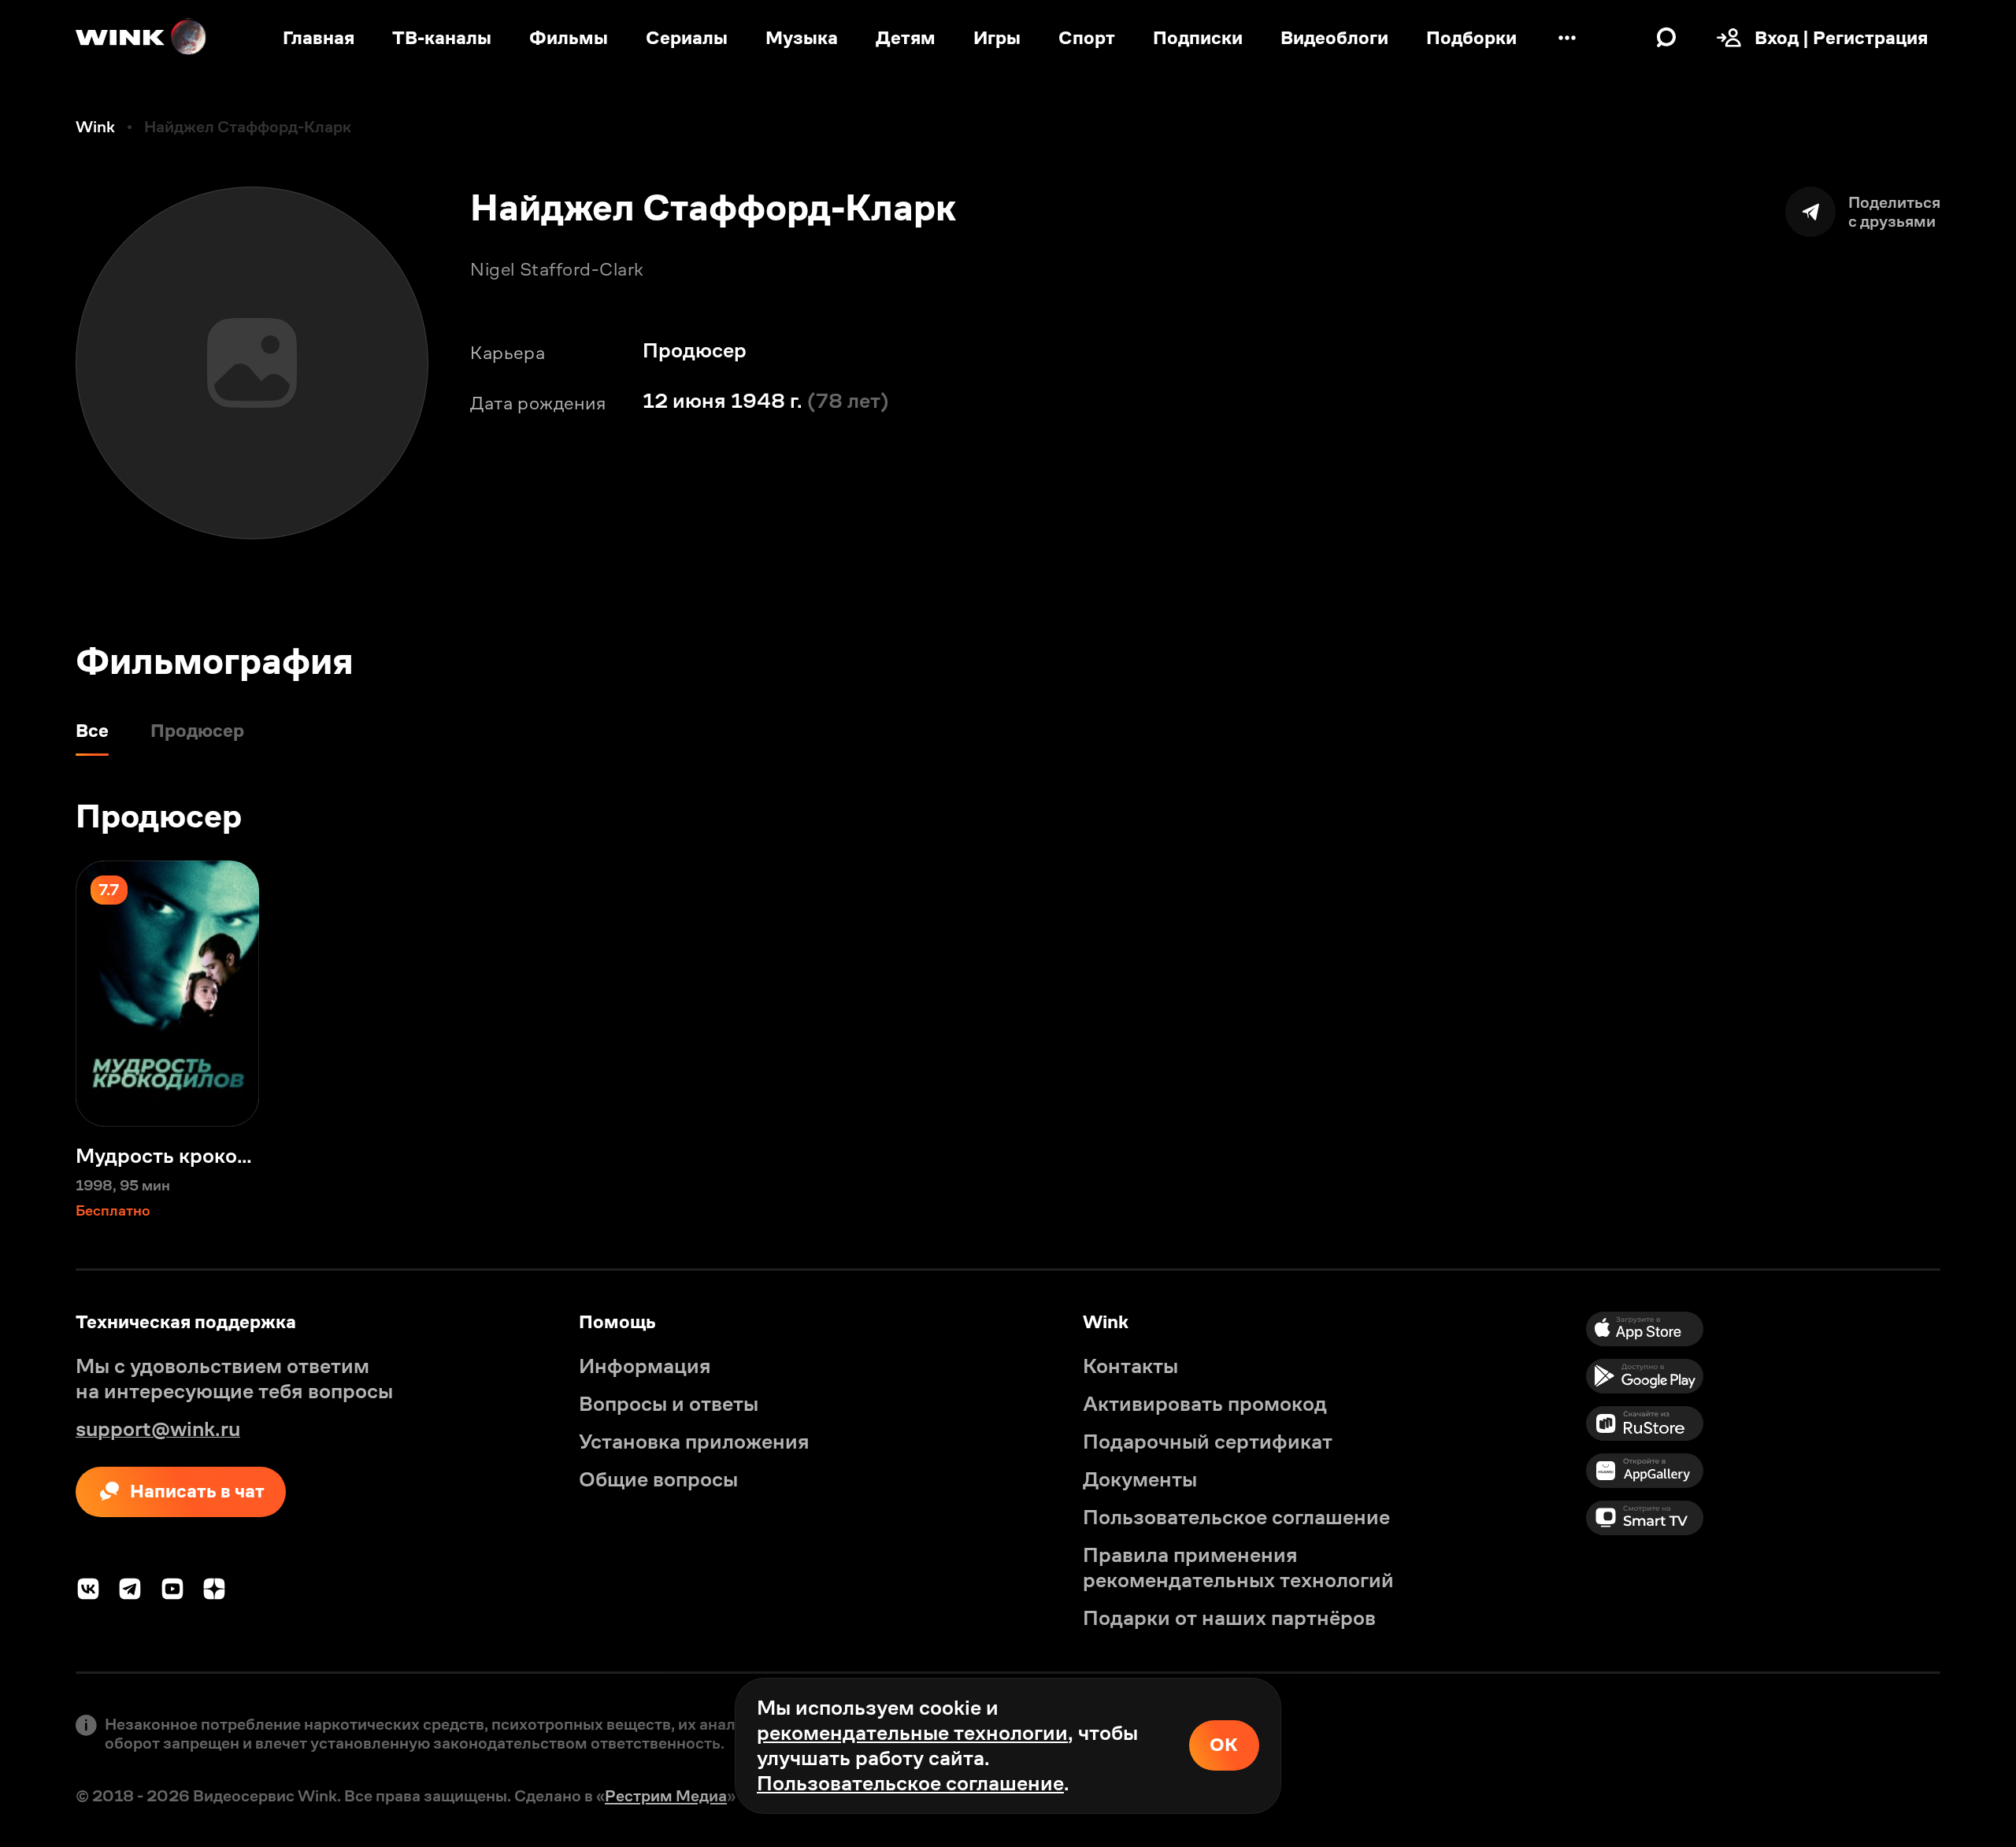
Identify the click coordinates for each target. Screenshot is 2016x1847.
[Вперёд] (1978, 994)
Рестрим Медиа (666, 1796)
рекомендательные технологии (912, 1733)
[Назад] (38, 994)
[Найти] (1666, 38)
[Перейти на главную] (142, 38)
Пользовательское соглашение (910, 1783)
